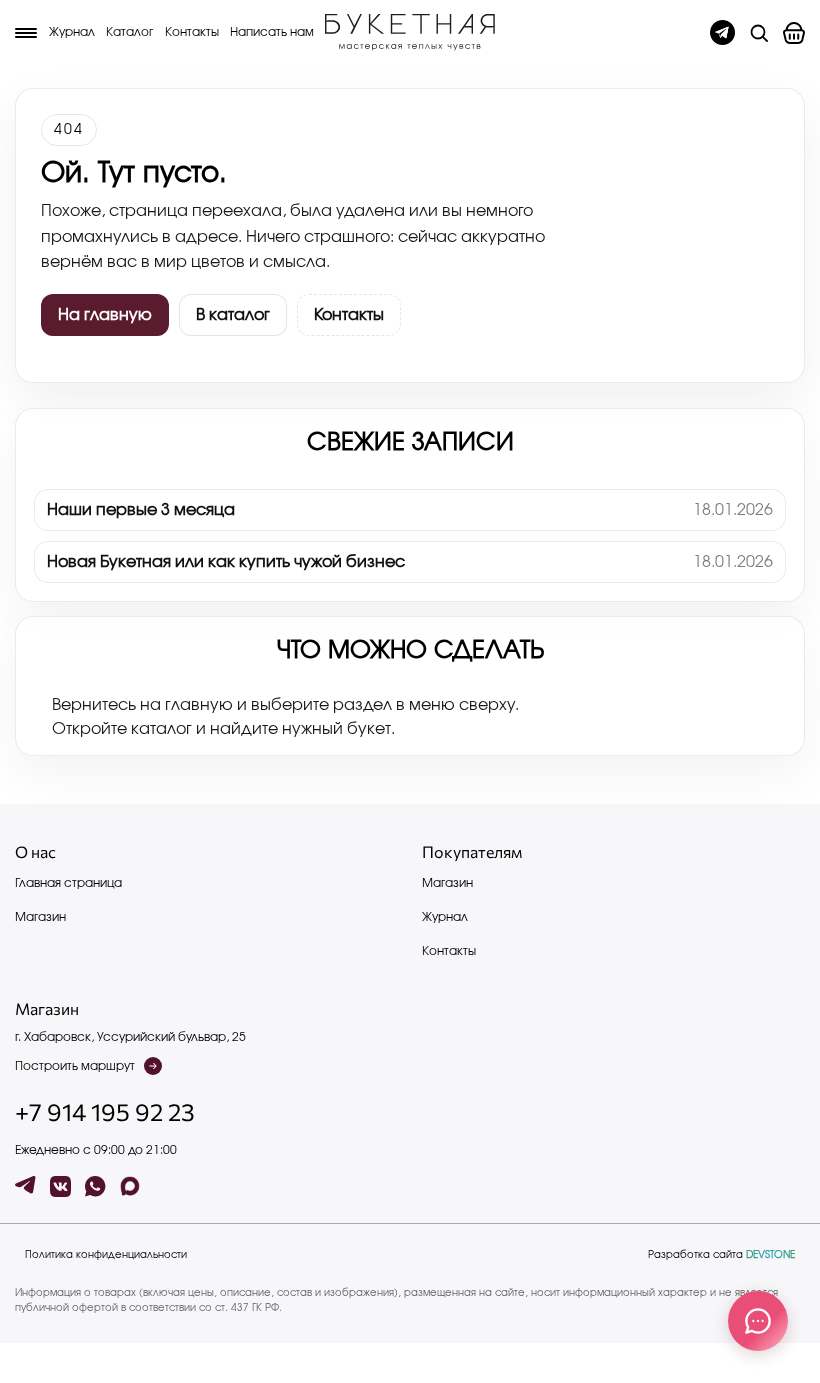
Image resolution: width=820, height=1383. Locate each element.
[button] (794, 33)
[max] (130, 1186)
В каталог (233, 315)
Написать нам (272, 32)
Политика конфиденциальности (106, 1255)
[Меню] (26, 33)
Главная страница (68, 883)
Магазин (40, 917)
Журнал (72, 32)
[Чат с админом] (722, 32)
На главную (105, 315)
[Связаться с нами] (758, 1321)
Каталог (129, 32)
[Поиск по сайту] (759, 33)
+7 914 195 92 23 (105, 1112)
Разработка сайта (721, 1255)
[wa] (95, 1186)
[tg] (25, 1186)
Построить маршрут (75, 1066)
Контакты (192, 32)
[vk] (60, 1186)
